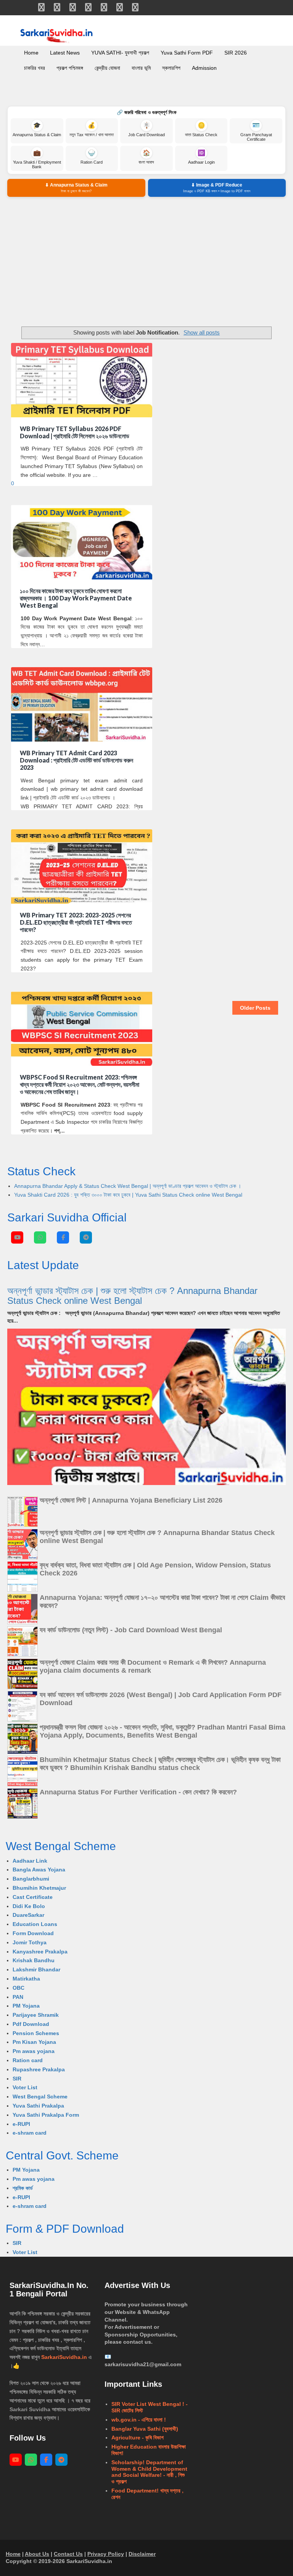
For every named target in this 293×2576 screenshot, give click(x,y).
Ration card (28, 2060)
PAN (18, 1997)
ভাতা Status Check (201, 130)
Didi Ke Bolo (29, 1906)
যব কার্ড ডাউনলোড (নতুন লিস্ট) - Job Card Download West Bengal (131, 1630)
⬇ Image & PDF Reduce (217, 188)
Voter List (25, 2087)
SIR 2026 (236, 53)
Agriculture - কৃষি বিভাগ (138, 2438)
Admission (204, 68)
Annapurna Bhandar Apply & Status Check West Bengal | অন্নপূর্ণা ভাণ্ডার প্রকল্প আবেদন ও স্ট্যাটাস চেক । (128, 1186)
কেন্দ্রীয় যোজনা (107, 68)
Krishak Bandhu (34, 1960)
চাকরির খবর (35, 68)
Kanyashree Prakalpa (40, 1952)
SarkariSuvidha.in (65, 2357)
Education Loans (35, 1924)
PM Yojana (26, 2006)
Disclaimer (142, 2554)
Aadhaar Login (201, 157)
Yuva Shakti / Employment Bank (37, 159)
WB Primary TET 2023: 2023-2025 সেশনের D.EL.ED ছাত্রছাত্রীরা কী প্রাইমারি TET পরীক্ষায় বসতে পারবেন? (76, 922)
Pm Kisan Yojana (34, 2042)
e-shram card (30, 2133)
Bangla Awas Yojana (39, 1870)
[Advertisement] (146, 262)
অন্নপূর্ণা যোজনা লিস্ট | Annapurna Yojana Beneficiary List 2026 (131, 1500)
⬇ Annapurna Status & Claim (76, 188)
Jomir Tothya (30, 1942)
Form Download (33, 1933)
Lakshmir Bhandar (36, 1969)
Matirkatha (26, 1979)
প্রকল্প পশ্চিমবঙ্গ (70, 68)
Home (31, 53)
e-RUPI (21, 2124)
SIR (17, 2079)
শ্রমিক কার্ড (23, 2188)
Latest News (65, 53)
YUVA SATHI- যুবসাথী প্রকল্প (120, 53)
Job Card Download (146, 130)
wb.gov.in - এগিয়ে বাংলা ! (139, 2420)
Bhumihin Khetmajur (39, 1888)
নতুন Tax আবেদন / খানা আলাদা (92, 130)
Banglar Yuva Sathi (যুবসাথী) (145, 2429)
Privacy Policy (106, 2554)
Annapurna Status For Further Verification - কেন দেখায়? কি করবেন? (138, 1792)
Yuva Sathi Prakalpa (38, 2106)
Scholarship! (128, 2462)
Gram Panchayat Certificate (256, 132)
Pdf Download (31, 2024)
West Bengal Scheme (40, 2097)
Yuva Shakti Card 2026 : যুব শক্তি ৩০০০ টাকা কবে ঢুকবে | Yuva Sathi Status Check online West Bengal (128, 1195)
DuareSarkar (28, 1915)
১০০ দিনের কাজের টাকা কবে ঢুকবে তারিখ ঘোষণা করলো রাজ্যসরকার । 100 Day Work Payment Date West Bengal (76, 598)
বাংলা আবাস (146, 157)
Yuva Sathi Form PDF (187, 53)
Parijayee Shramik (36, 2015)
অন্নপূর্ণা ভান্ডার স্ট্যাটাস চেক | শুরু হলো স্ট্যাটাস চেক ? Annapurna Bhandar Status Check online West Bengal (132, 1296)
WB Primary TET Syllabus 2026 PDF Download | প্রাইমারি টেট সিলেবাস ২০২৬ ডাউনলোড (75, 432)
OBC (19, 1988)
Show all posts (202, 332)
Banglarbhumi (31, 1879)
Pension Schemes (36, 2033)
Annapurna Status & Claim (37, 130)
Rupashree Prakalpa (39, 2069)
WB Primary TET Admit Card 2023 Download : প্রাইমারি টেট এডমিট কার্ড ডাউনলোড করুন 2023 (76, 760)
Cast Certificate (33, 1897)
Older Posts (255, 1008)
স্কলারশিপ (171, 68)
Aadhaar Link (30, 1861)
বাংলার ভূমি (141, 68)
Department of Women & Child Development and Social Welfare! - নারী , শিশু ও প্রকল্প (149, 2472)
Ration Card (92, 157)
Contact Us (68, 2554)
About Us (37, 2554)
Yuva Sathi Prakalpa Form (46, 2115)
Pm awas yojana (34, 2051)
